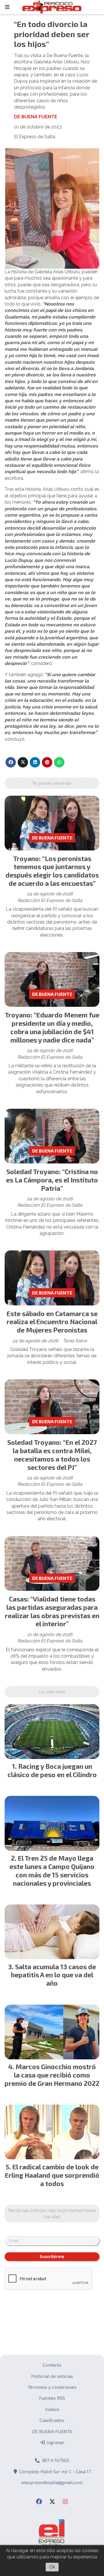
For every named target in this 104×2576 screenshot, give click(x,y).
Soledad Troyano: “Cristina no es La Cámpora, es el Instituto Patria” (52, 1180)
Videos (52, 2409)
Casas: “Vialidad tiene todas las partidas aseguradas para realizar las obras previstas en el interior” (52, 1611)
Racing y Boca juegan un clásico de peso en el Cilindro (52, 1770)
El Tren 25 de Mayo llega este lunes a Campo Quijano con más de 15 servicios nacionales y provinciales (52, 1870)
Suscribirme (52, 2257)
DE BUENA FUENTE (36, 117)
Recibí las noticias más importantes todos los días (52, 2213)
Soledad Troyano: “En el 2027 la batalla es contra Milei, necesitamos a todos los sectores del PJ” (52, 1455)
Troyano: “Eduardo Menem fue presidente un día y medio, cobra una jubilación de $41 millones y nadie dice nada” (52, 1027)
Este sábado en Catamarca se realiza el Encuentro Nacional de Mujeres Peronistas (52, 1322)
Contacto (52, 2365)
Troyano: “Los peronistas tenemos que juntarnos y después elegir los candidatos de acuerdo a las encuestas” (52, 871)
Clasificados (52, 2420)
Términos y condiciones (52, 2387)
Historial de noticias (52, 2376)
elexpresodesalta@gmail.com (52, 2482)
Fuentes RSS (52, 2398)
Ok (52, 2567)
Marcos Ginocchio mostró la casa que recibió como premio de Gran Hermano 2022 (52, 2075)
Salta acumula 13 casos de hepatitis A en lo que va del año (54, 1975)
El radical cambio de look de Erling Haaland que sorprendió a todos (52, 2175)
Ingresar (55, 2442)
